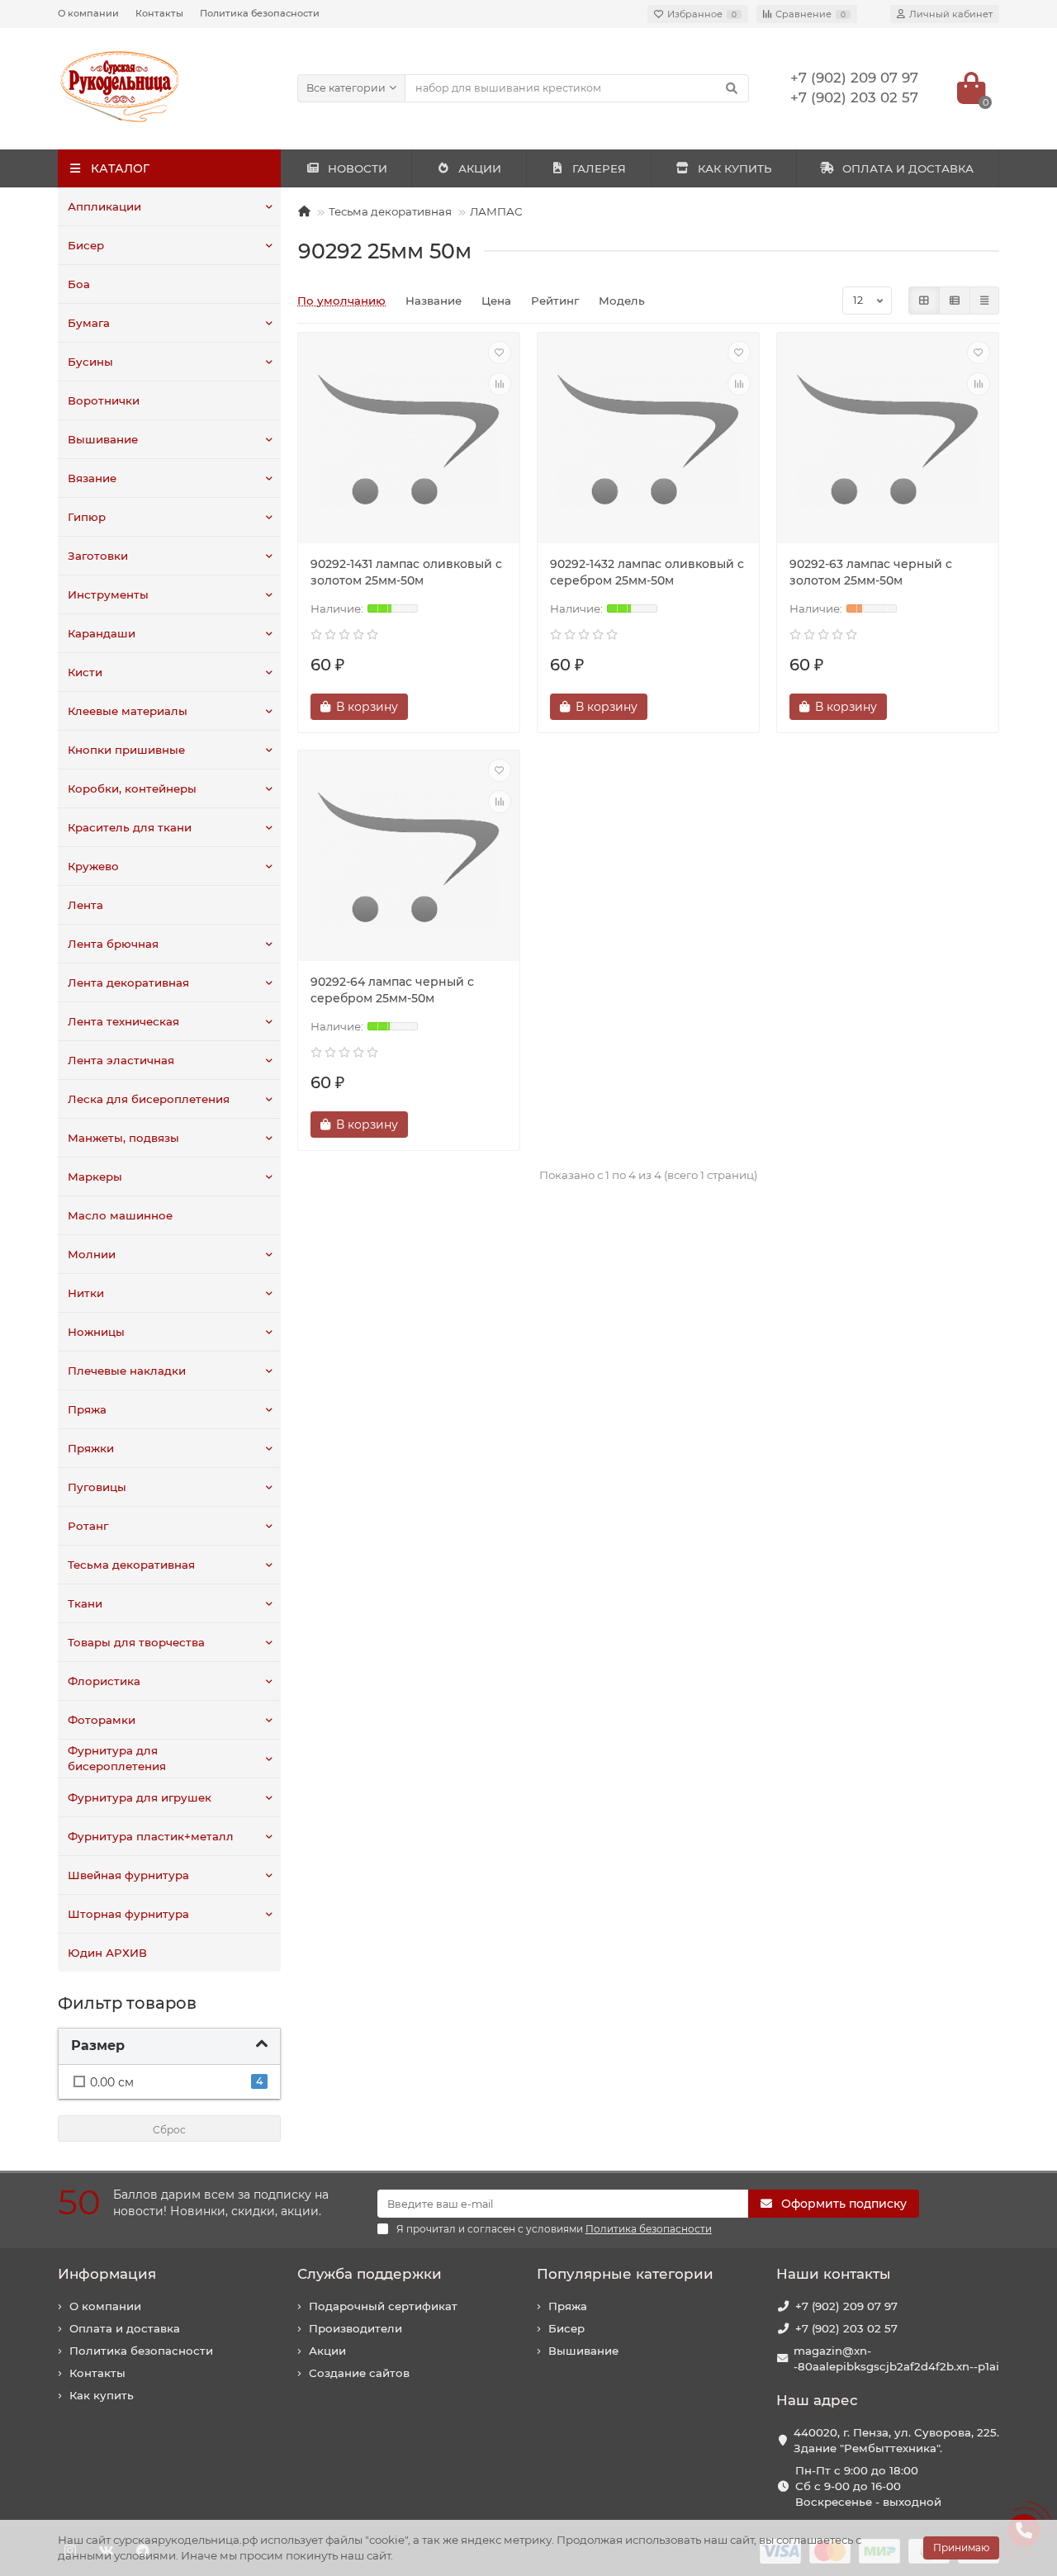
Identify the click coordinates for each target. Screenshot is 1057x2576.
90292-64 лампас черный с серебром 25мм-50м (392, 990)
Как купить (102, 2395)
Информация (107, 2274)
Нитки (86, 1293)
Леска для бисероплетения (149, 1099)
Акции (327, 2351)
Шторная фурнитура (128, 1914)
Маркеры (95, 1177)
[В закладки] (500, 353)
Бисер (86, 245)
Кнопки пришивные (126, 750)
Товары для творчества (136, 1642)
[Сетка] (924, 301)
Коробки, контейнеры (132, 788)
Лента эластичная (121, 1060)
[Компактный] (984, 301)
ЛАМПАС (496, 211)
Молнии (92, 1254)
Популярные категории (625, 2274)
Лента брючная (113, 944)
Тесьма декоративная (131, 1565)
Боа (79, 284)
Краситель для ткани (130, 827)
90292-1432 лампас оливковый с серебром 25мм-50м (647, 572)
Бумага (89, 323)
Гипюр (87, 517)
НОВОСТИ (358, 168)
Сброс (169, 2130)
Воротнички (104, 400)
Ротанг (88, 1526)
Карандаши (102, 633)
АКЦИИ (480, 168)
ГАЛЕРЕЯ (599, 168)
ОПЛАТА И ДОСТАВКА (908, 168)
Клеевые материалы (128, 711)
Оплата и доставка (125, 2328)
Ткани (85, 1603)
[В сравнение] (500, 384)
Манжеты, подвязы (123, 1138)
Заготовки (98, 556)
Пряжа (87, 1409)
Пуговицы (97, 1487)
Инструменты (108, 594)
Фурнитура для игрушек (140, 1797)
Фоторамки (102, 1720)
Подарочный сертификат (383, 2306)
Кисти (85, 672)
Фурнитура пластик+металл (151, 1836)
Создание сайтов (359, 2373)
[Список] (955, 301)
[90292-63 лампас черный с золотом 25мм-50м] (888, 440)
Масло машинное (120, 1215)
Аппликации (104, 206)
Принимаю (961, 2548)
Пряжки (91, 1448)
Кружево (93, 866)
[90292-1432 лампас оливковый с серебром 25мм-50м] (648, 440)
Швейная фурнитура (128, 1875)
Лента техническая (123, 1021)
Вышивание (103, 439)
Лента (85, 905)
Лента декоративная (128, 983)
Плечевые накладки (127, 1371)
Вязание (92, 478)
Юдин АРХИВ (107, 1953)
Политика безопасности (260, 13)
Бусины (90, 362)
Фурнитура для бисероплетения (117, 1758)
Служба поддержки (370, 2274)
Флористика (104, 1681)
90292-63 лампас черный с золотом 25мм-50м (871, 572)
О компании (88, 13)
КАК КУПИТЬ (735, 168)
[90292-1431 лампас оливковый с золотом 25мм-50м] (409, 440)
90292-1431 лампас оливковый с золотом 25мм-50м (406, 572)
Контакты (159, 13)
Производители (355, 2328)
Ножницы (96, 1332)
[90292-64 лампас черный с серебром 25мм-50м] (409, 858)
